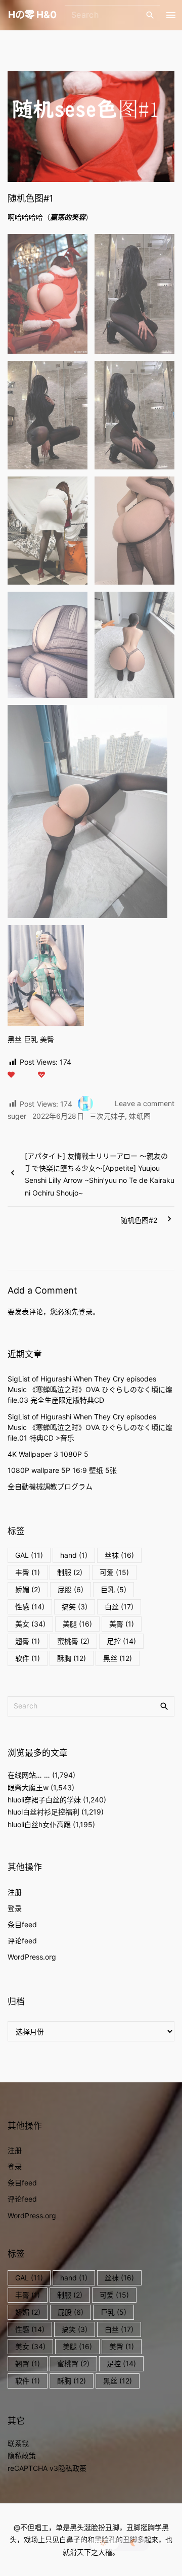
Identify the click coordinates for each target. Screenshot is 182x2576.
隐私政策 (22, 2455)
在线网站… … (29, 1775)
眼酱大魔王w (28, 1787)
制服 (70, 1572)
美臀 (122, 1624)
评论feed (22, 1941)
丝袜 (119, 1555)
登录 (85, 1311)
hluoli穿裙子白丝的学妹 (44, 1800)
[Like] (11, 1075)
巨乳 (113, 1589)
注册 (15, 1892)
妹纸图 (140, 1116)
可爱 (114, 1572)
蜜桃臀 (73, 1641)
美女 (30, 1624)
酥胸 (72, 1658)
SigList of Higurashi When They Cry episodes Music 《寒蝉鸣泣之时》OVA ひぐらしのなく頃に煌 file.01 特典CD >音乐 (90, 1427)
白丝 (119, 1607)
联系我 (18, 2443)
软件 (28, 1658)
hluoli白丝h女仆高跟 (39, 1824)
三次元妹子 (107, 1116)
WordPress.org (32, 1957)
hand (74, 1555)
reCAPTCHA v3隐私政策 (47, 2468)
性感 (30, 1607)
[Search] (150, 15)
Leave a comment (145, 1104)
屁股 (71, 1589)
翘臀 (28, 1641)
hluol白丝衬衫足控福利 (43, 1812)
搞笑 (75, 1607)
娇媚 (28, 1589)
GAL (29, 1555)
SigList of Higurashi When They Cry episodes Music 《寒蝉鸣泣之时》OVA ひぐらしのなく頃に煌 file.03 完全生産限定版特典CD (90, 1389)
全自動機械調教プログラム (50, 1486)
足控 (121, 1641)
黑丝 (118, 1658)
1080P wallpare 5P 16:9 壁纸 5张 (62, 1470)
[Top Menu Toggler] (171, 15)
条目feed (22, 1924)
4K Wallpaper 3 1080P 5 (48, 1454)
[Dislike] (41, 1075)
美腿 (77, 1624)
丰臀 (28, 1572)
